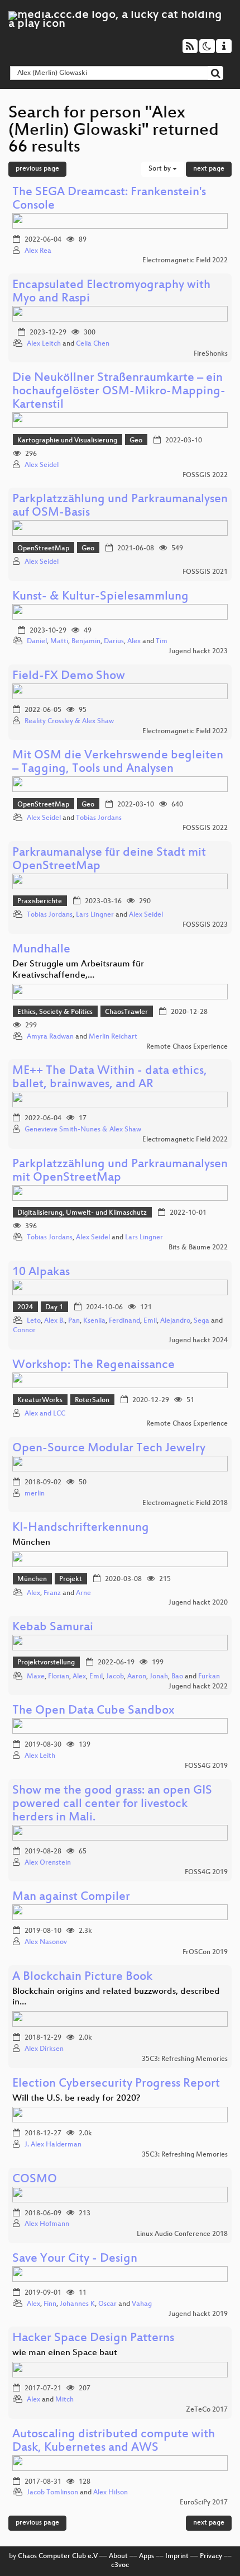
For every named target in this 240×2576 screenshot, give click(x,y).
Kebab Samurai (53, 1628)
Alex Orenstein (48, 1863)
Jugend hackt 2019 (198, 2314)
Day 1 (54, 1308)
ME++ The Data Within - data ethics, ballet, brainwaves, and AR (110, 1078)
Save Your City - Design (75, 2259)
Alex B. (54, 1321)
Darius (114, 641)
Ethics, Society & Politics (55, 1012)
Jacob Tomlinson (52, 2493)
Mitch (64, 2400)
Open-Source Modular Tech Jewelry (109, 1449)
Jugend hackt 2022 (198, 1687)
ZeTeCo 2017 (207, 2410)
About (118, 2556)
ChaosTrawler (126, 1012)
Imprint (177, 2556)
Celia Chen (93, 344)
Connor (24, 1331)
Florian (59, 1677)
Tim (162, 641)
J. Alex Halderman (53, 2145)
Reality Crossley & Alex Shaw (69, 721)
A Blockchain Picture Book (82, 1977)
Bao (177, 1677)
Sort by (160, 169)
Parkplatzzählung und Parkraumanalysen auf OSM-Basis (120, 506)
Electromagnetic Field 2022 (185, 261)
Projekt (71, 1579)
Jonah (159, 1677)
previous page (37, 169)
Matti (59, 641)
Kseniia (94, 1321)
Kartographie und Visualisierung (67, 441)
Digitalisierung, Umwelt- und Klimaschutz (82, 1213)
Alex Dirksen (44, 2049)
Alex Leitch (44, 344)
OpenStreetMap (43, 549)
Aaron (137, 1677)
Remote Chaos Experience (187, 1047)
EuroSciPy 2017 (204, 2503)
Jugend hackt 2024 (198, 1341)
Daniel (37, 641)
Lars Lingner (95, 915)
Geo (136, 441)
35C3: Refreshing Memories (185, 2059)
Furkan (209, 1677)
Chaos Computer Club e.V (58, 2556)
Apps (147, 2556)
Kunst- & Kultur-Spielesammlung (100, 597)
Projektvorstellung (46, 1663)
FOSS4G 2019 (206, 1766)
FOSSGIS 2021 (205, 572)
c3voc (120, 2565)
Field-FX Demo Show (69, 676)
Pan (74, 1321)
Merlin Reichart (113, 1037)
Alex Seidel (42, 465)
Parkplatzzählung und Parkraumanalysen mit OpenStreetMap (120, 1171)
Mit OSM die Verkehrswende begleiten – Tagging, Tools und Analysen (118, 763)
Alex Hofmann (47, 2224)
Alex (134, 641)
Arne (83, 1593)
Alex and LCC (45, 1414)
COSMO (35, 2180)
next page (209, 169)
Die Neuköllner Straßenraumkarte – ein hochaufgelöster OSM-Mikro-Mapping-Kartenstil (119, 392)
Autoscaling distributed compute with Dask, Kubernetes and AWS (114, 2441)
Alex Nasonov (46, 1942)
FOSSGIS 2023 (205, 925)
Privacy (211, 2556)
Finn (50, 2304)
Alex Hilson (111, 2493)
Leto (34, 1321)
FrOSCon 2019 (205, 1952)
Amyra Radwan (50, 1037)
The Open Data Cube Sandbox (93, 1711)
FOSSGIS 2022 (205, 475)
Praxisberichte (40, 902)
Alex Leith (40, 1756)
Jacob (115, 1677)
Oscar (107, 2304)
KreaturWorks (40, 1400)
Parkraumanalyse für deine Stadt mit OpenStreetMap (109, 860)
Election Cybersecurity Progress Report (116, 2084)
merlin (35, 1494)
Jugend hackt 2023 (198, 652)
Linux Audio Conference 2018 (182, 2234)
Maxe (36, 1677)
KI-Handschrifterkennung (81, 1528)
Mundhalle (41, 950)
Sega (201, 1321)
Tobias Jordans (99, 818)
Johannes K (77, 2304)
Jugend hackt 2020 (198, 1603)
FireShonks (211, 354)
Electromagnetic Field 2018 (185, 1503)
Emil (150, 1321)
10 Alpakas (41, 1273)
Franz (52, 1593)
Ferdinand (124, 1321)
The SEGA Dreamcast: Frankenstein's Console (109, 199)
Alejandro (175, 1321)
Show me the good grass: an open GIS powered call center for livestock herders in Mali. (112, 1804)
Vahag (142, 2304)
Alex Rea (38, 251)
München (32, 1579)
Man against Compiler (71, 1897)
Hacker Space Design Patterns (93, 2339)
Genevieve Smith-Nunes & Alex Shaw (83, 1130)
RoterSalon (92, 1400)
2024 (25, 1308)
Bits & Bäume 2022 (198, 1248)
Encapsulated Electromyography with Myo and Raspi (111, 292)
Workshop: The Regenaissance (93, 1365)
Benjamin (86, 641)
